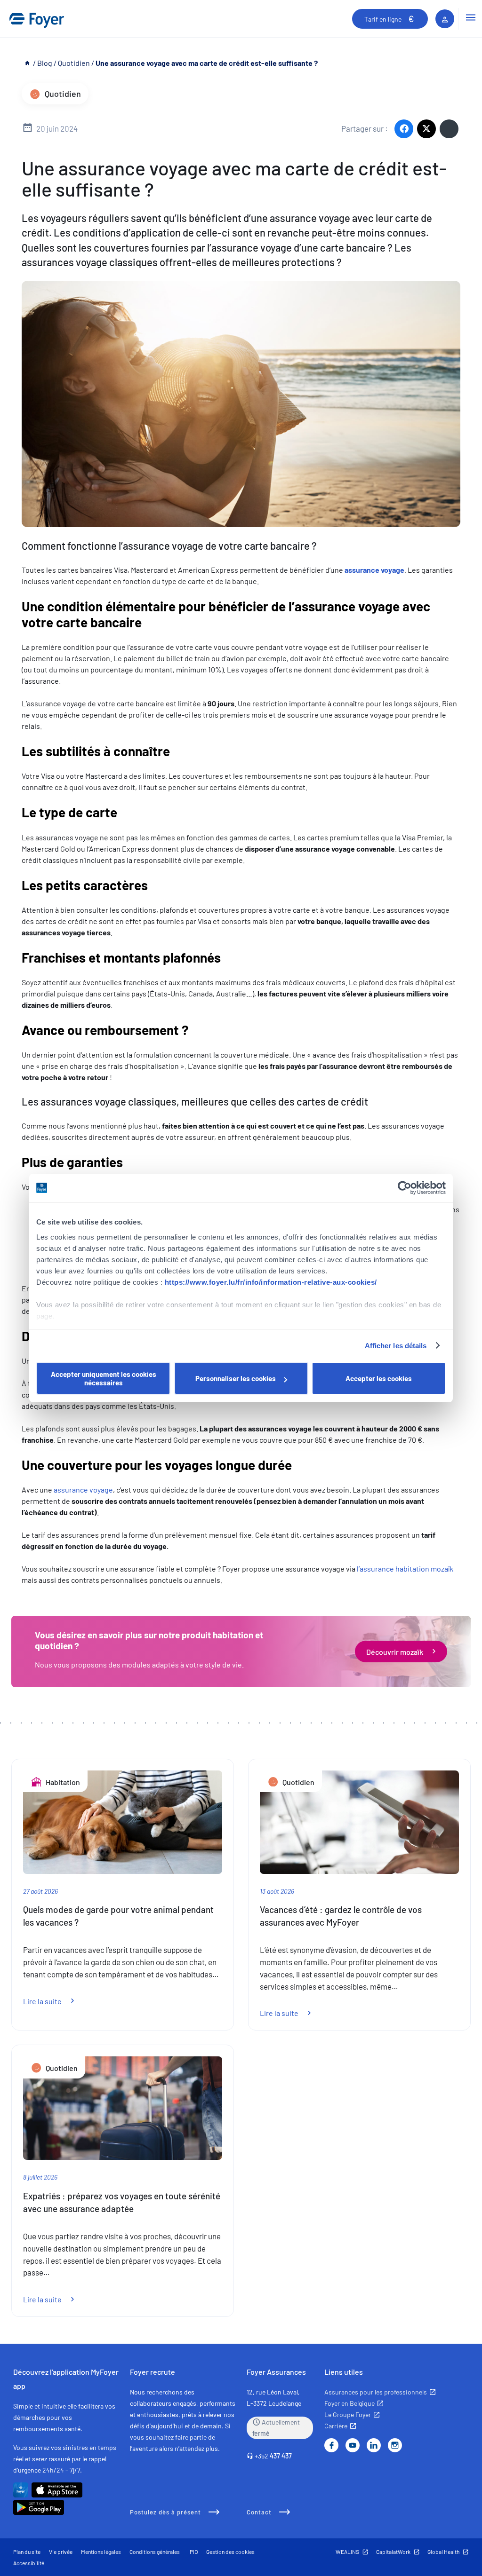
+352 (273, 2456)
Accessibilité (29, 2563)
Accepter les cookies (379, 1378)
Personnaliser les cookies (236, 1378)
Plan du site (27, 2552)
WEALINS (347, 2552)
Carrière (336, 2426)
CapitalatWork (393, 2552)
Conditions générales (155, 2552)
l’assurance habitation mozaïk (405, 1569)
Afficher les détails (396, 1346)
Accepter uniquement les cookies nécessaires (104, 1378)
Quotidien (74, 63)
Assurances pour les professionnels (376, 2392)
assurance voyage (83, 1489)
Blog (45, 63)
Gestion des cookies (230, 2552)
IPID (193, 2552)
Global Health (443, 2552)
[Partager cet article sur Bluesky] (449, 129)
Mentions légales (101, 2552)
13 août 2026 (277, 1891)
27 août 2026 (40, 1891)
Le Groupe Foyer (348, 2414)
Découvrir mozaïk (395, 1651)
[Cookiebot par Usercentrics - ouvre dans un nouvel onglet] (405, 1188)
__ (28, 63)
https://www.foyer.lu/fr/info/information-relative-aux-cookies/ (271, 1282)
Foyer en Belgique (349, 2403)
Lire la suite (54, 2001)
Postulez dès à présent (165, 2512)
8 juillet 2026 (40, 2177)
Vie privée (61, 2552)
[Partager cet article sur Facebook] (404, 129)
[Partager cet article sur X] (426, 129)
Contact (259, 2512)
